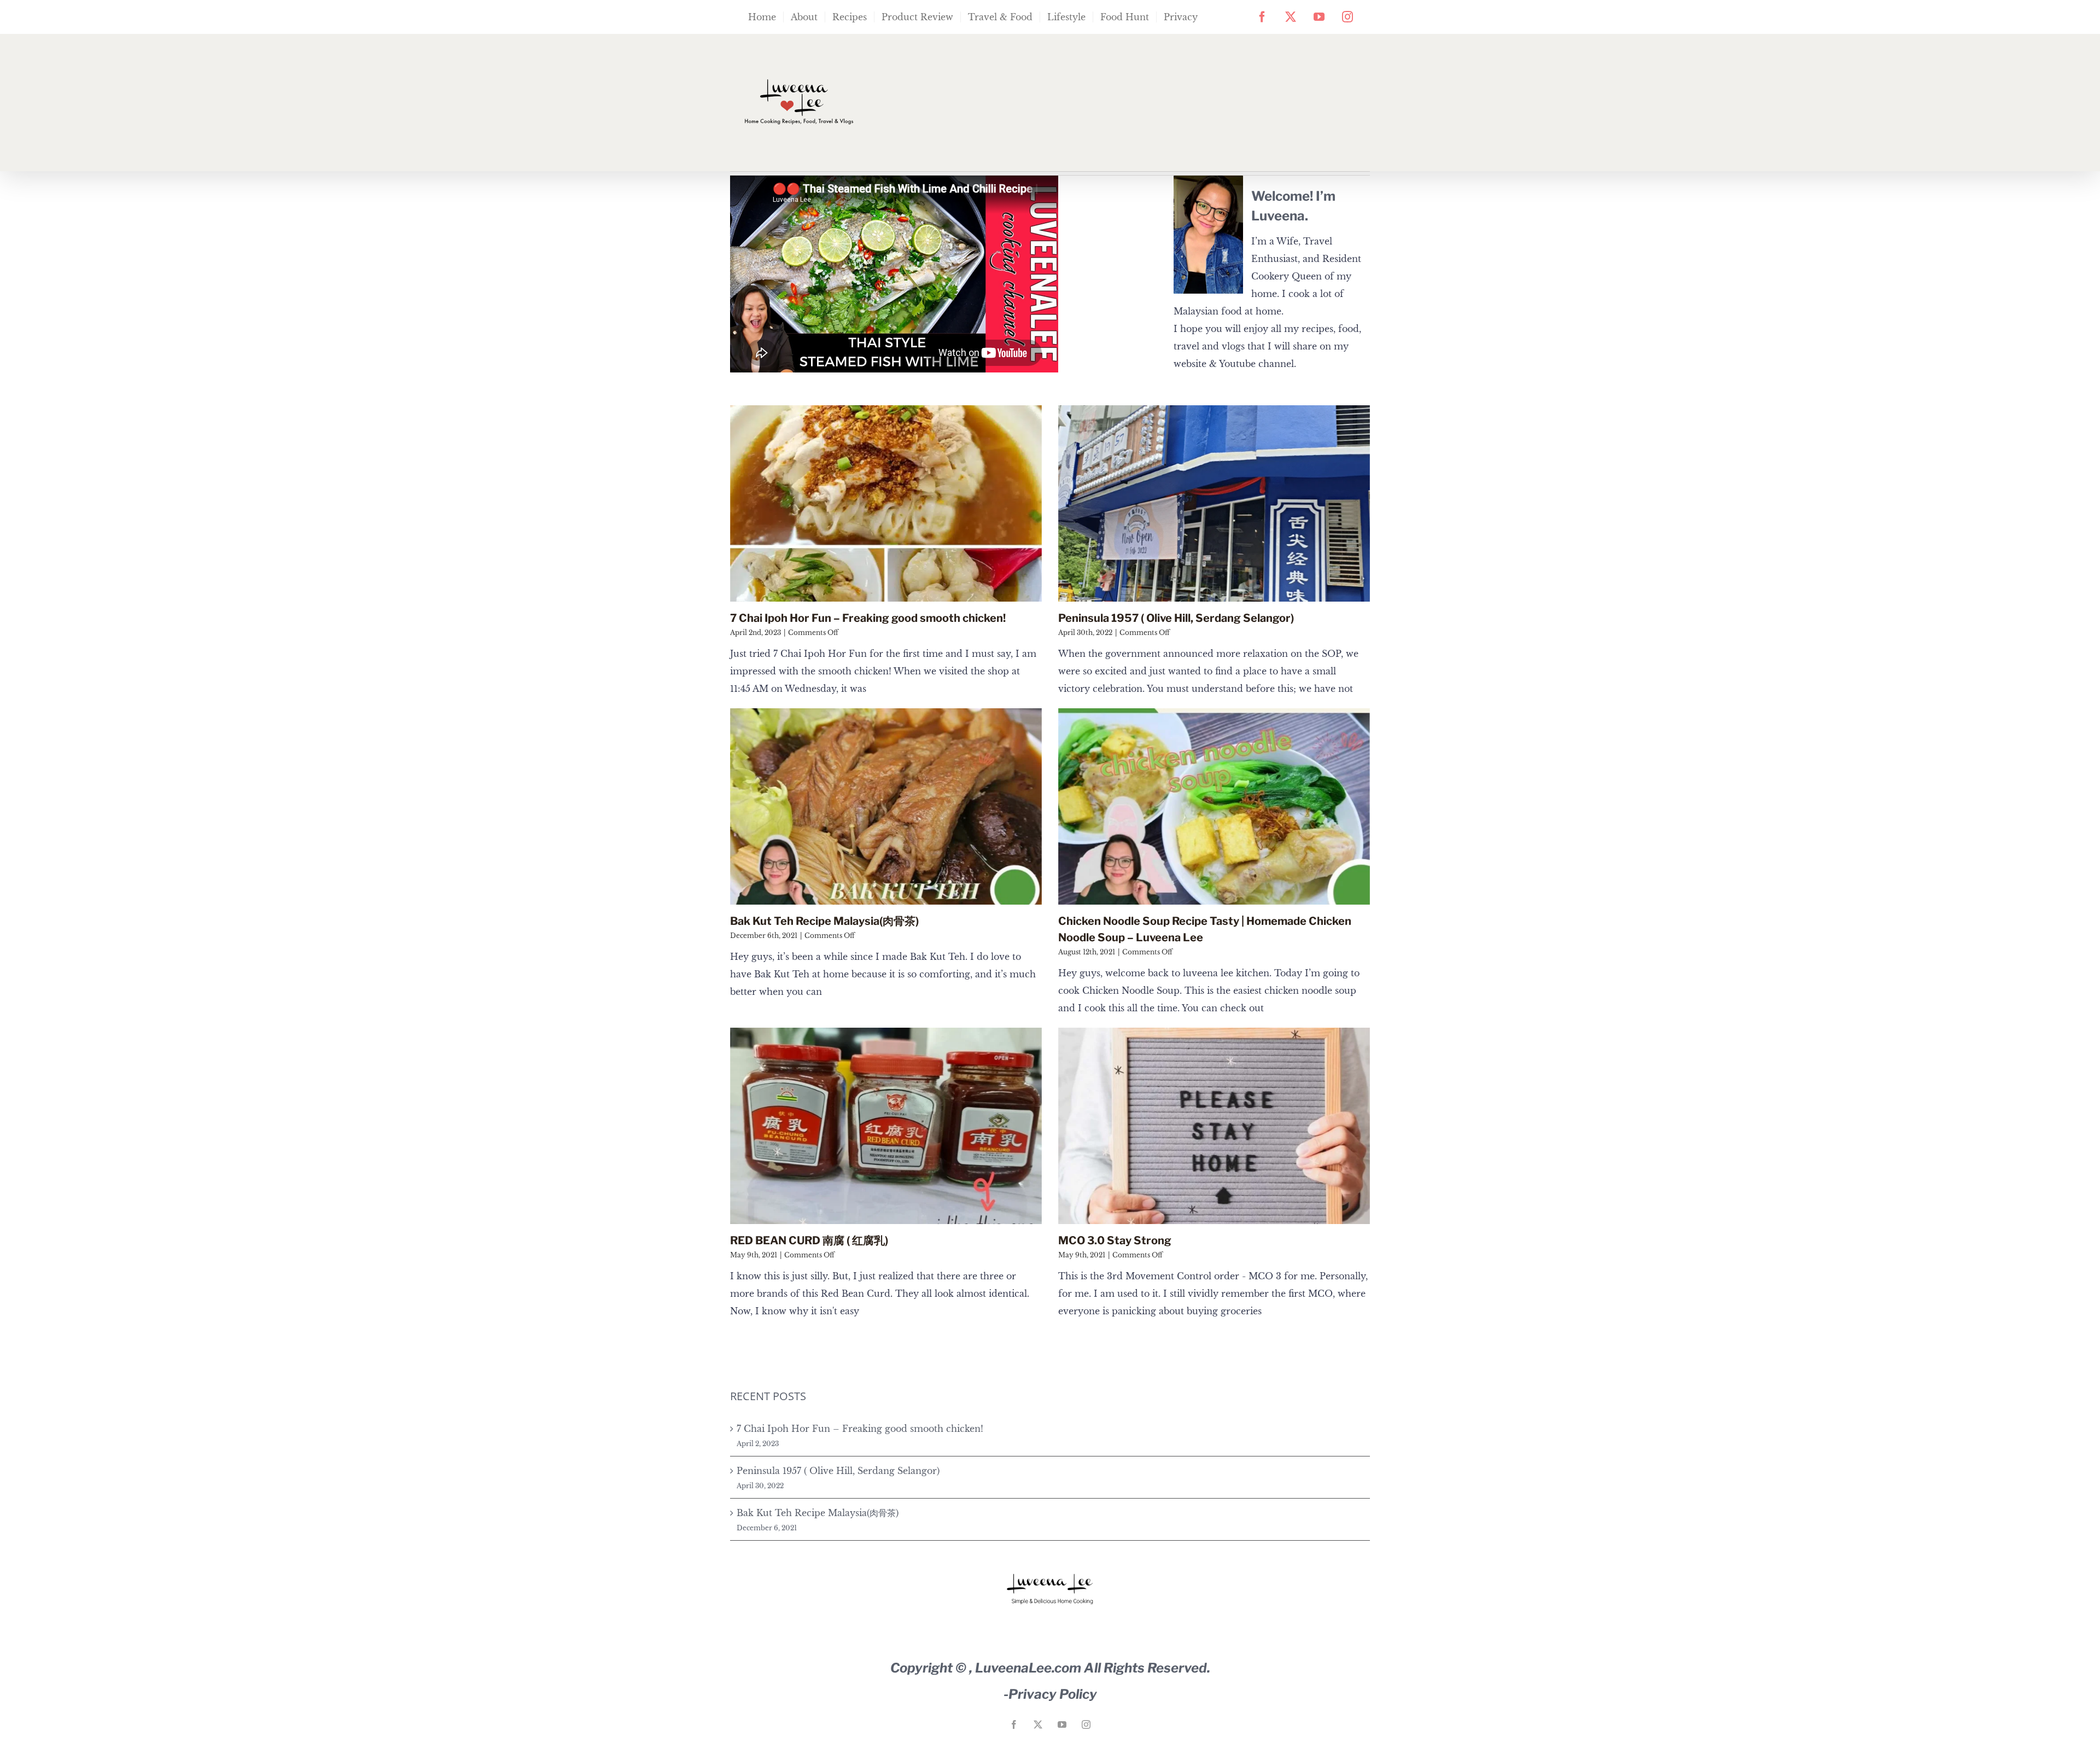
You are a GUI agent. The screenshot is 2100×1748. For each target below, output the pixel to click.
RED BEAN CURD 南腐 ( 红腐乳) (809, 1240)
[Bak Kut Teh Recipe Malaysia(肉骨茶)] (886, 806)
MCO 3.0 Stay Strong (1115, 1240)
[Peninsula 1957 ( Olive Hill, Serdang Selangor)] (1214, 503)
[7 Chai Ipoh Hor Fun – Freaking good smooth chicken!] (886, 503)
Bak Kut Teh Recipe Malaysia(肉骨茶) (824, 921)
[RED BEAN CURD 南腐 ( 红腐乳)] (886, 1126)
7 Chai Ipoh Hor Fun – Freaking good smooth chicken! (868, 618)
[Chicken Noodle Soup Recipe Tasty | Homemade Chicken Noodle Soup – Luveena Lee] (1214, 806)
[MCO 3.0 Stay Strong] (1214, 1126)
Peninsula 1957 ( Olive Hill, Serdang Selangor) (1176, 618)
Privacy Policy (1053, 1694)
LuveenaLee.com (1028, 1668)
